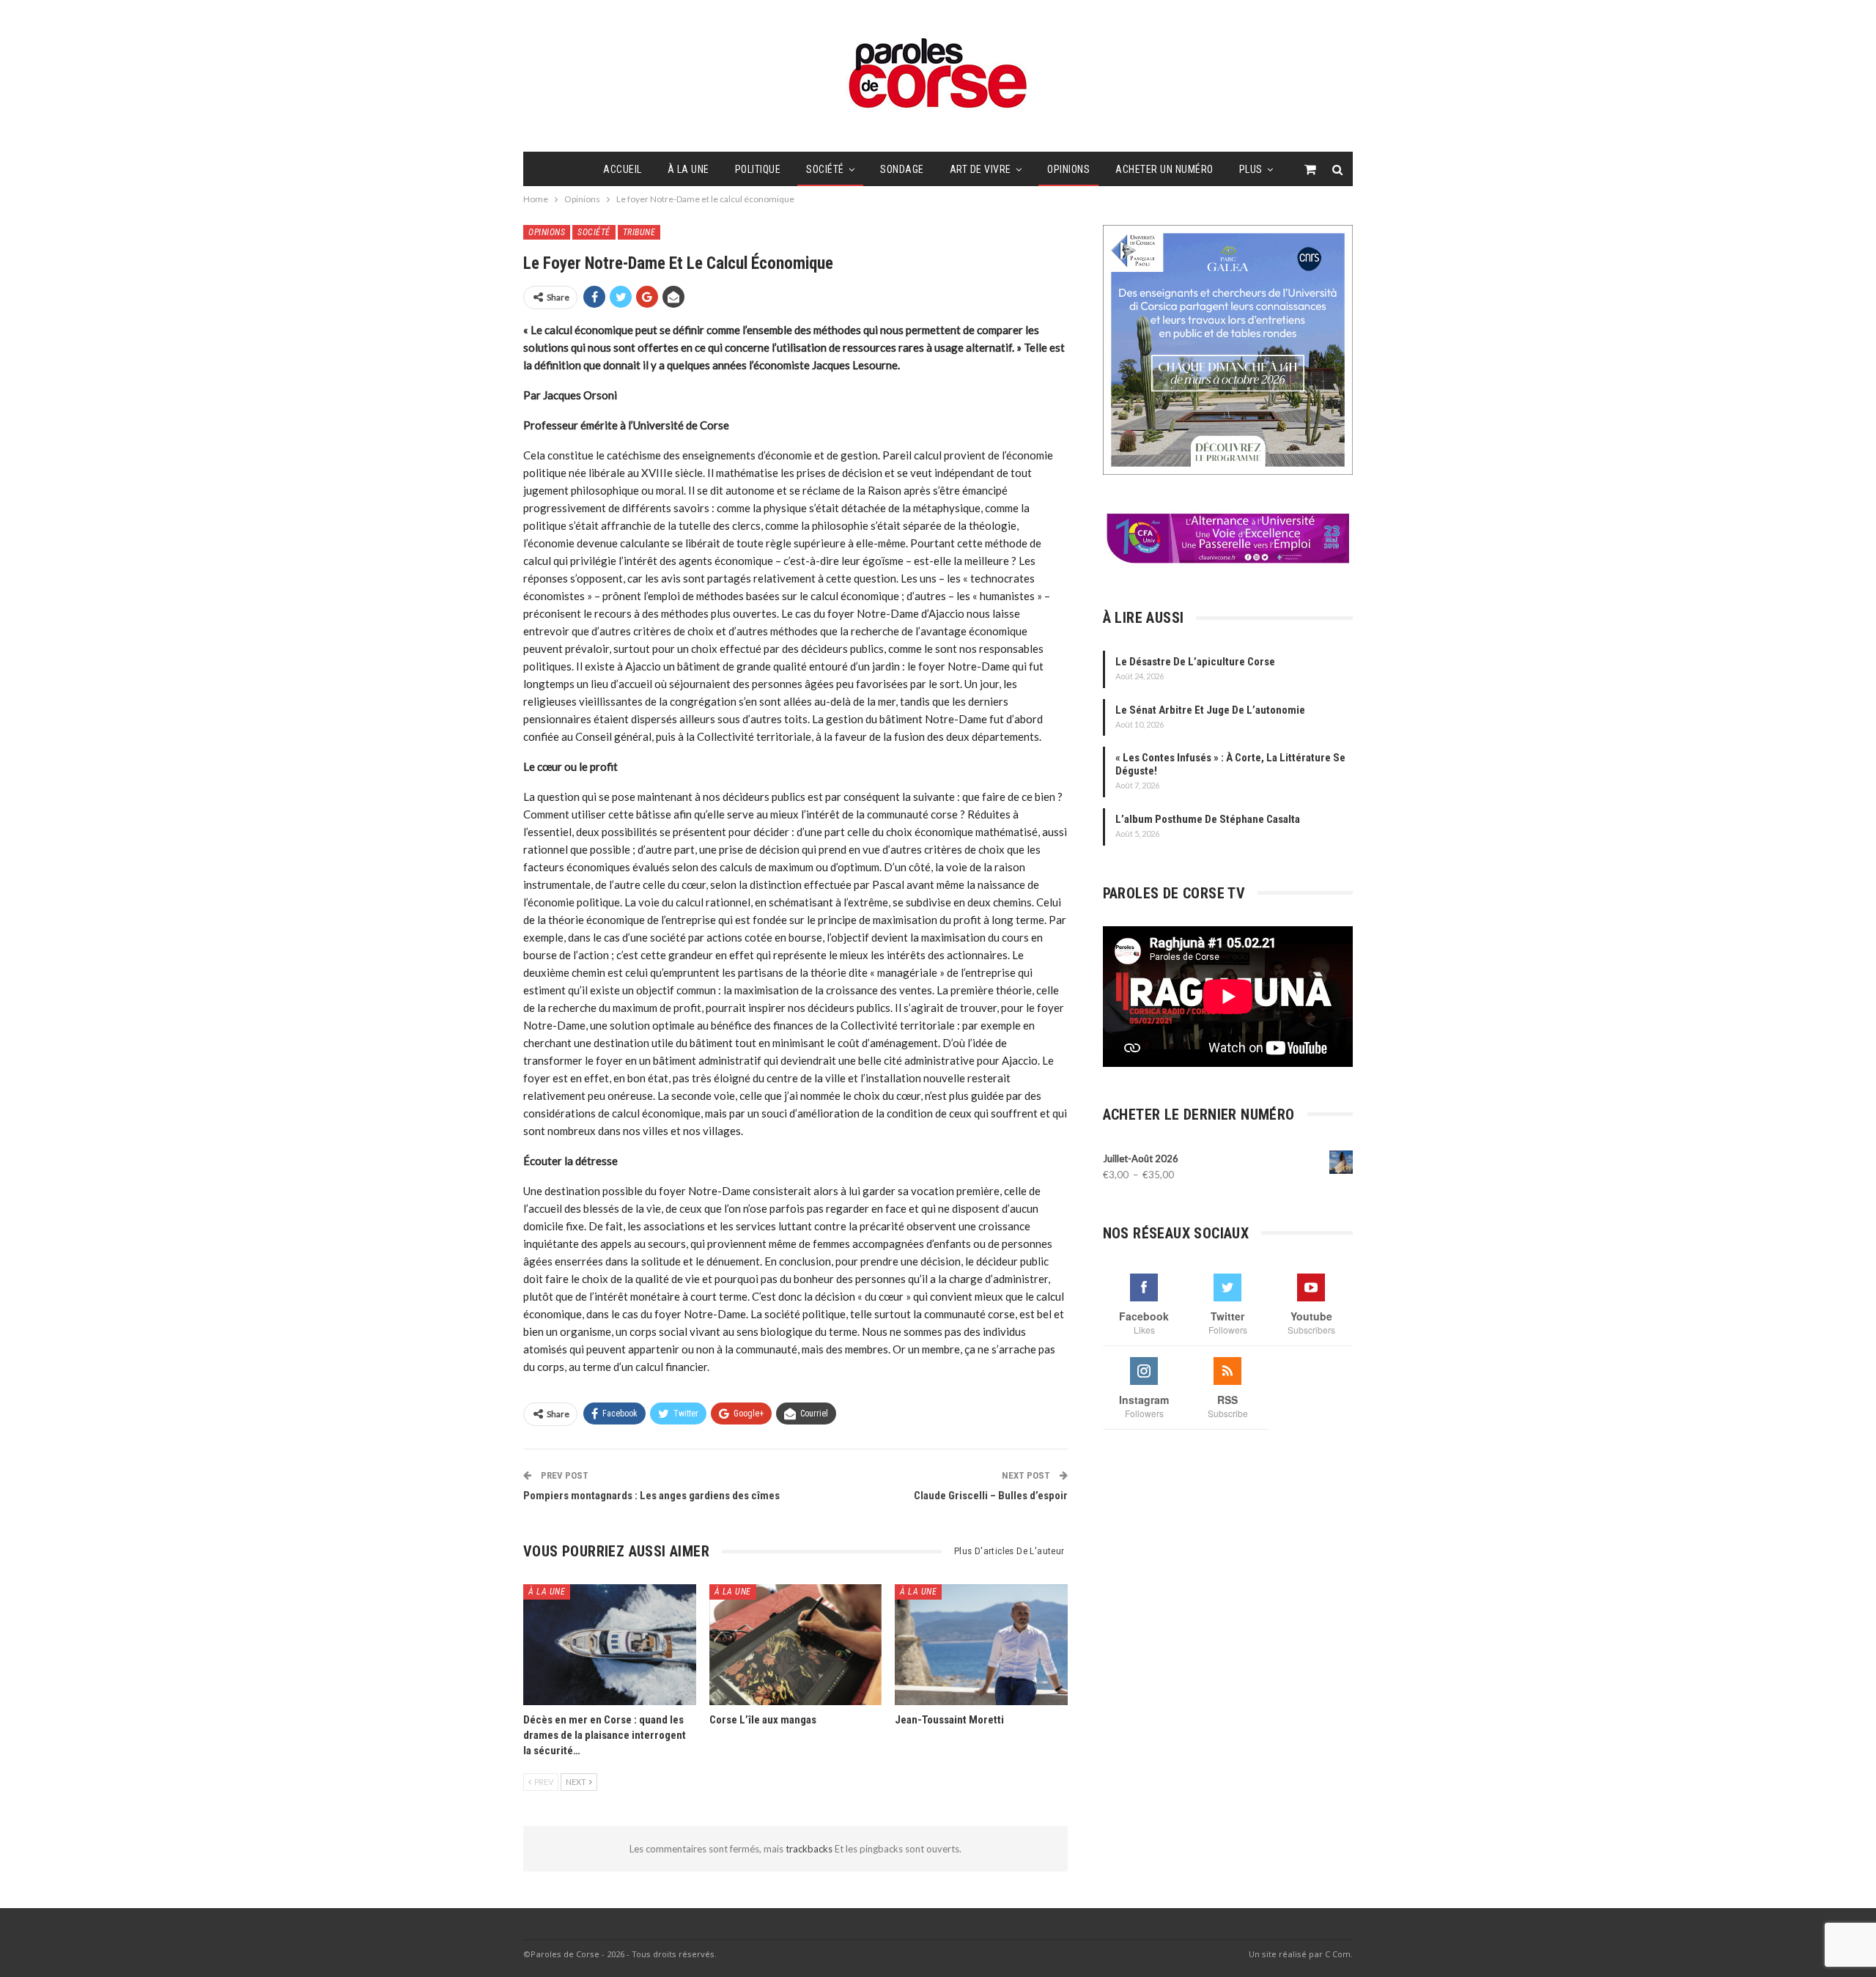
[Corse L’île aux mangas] (796, 1645)
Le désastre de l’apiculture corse (1195, 662)
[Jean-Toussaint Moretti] (981, 1645)
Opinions (1068, 169)
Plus (1251, 169)
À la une (688, 169)
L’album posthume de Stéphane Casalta (1208, 819)
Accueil (623, 169)
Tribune (639, 232)
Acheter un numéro (1164, 169)
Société (825, 169)
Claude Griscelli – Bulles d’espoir (991, 1496)
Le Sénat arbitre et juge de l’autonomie (1210, 710)
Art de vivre (981, 169)
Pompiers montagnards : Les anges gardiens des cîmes (651, 1496)
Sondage (902, 169)
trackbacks (810, 1849)
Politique (758, 169)
